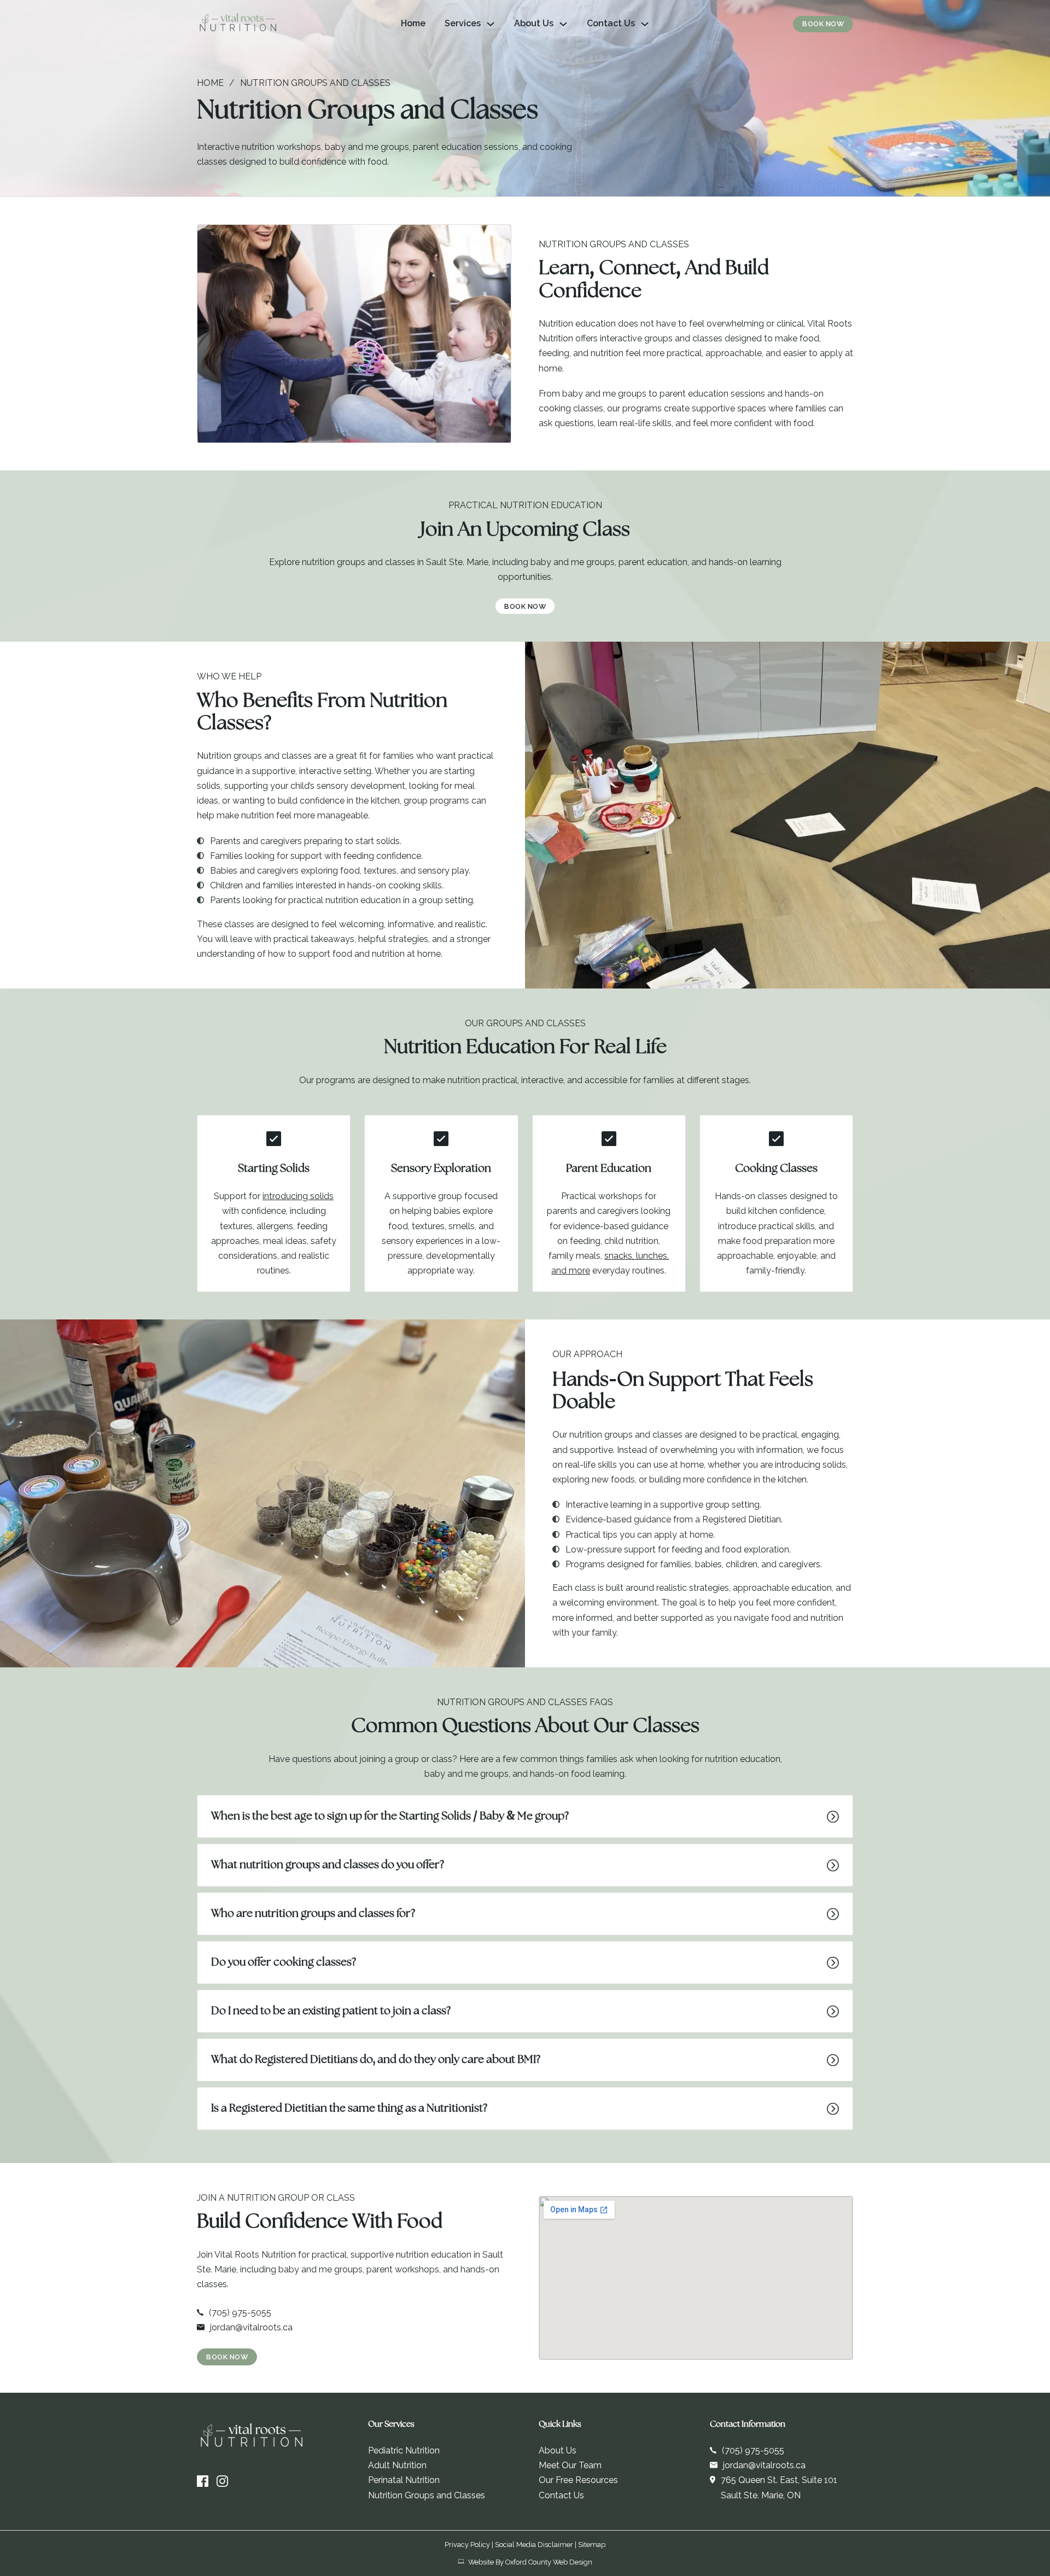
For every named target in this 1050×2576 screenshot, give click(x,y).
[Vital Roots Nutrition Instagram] (222, 2481)
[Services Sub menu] (491, 24)
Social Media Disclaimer (534, 2545)
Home (413, 23)
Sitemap (592, 2545)
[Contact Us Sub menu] (645, 24)
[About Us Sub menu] (563, 24)
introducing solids (298, 1196)
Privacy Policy (467, 2545)
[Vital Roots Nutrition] (238, 24)
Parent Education (609, 1169)
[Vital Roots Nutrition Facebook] (203, 2481)
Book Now (823, 24)
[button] (525, 1816)
